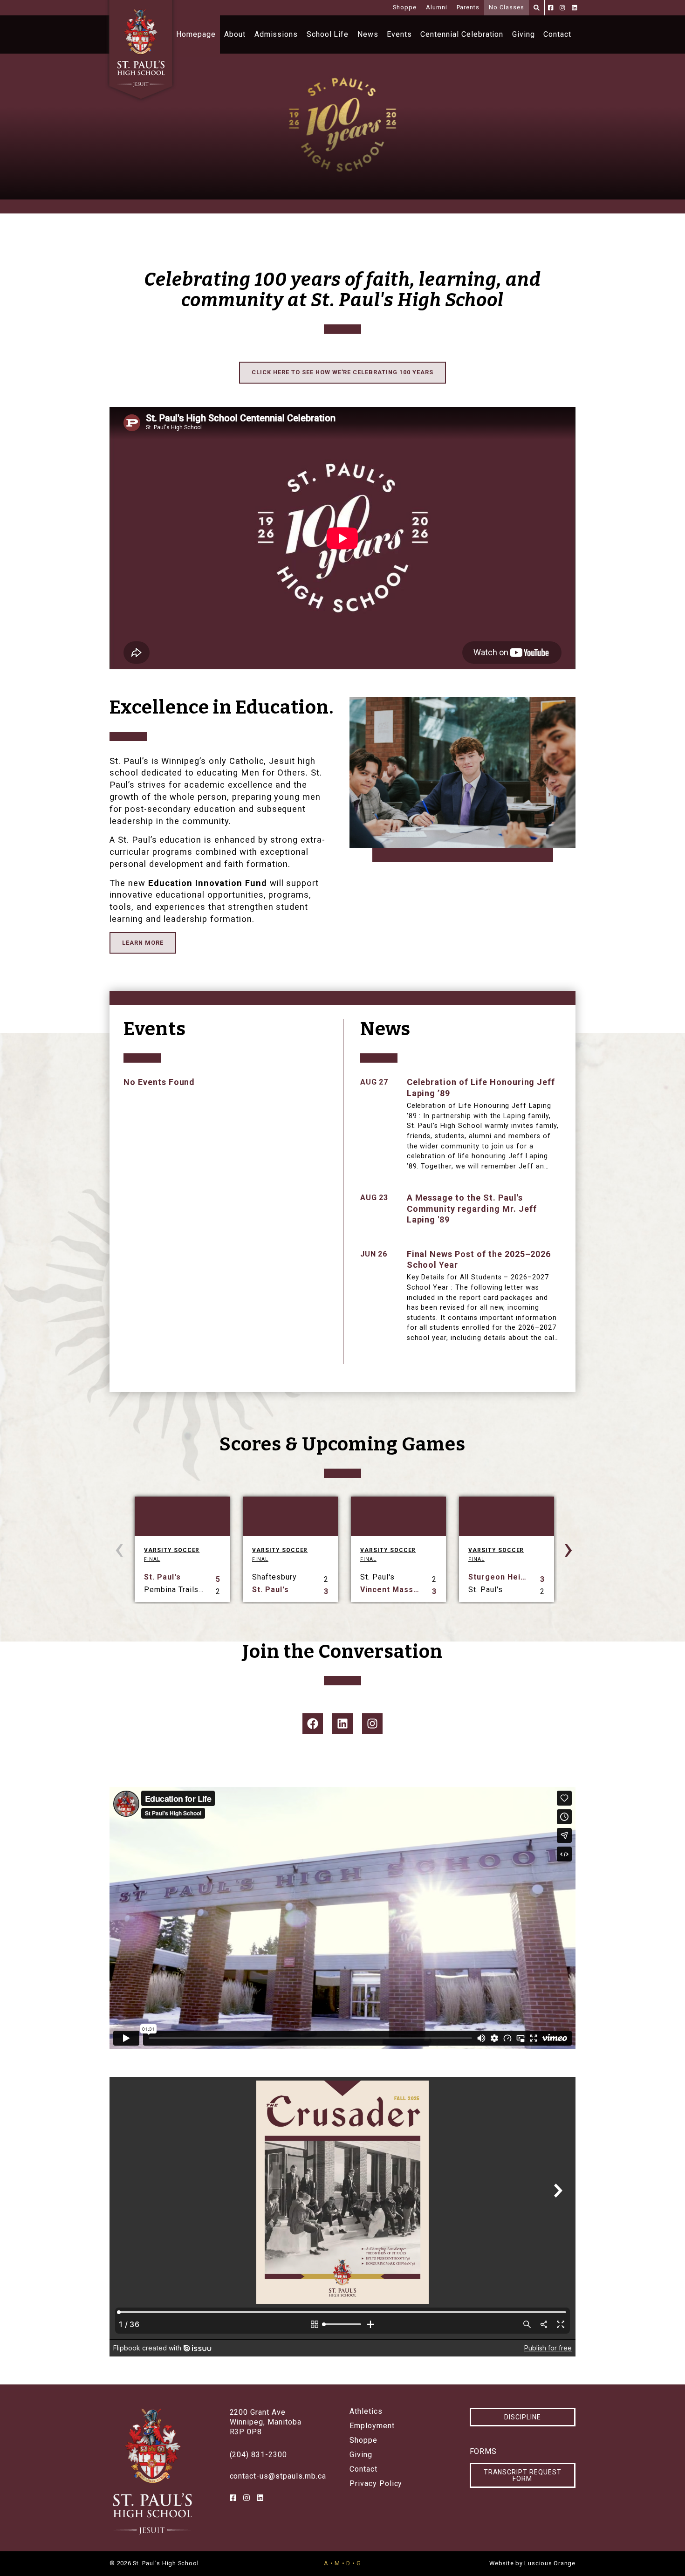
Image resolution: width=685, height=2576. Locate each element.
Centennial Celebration (462, 34)
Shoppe (405, 7)
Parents (468, 7)
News (368, 34)
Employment (372, 2426)
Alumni (437, 7)
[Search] (537, 8)
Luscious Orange (550, 2563)
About (235, 34)
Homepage (196, 34)
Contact (557, 34)
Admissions (276, 34)
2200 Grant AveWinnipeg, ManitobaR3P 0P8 (266, 2422)
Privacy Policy (376, 2484)
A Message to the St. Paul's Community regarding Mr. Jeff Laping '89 (472, 1209)
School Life (328, 34)
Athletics (366, 2411)
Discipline (523, 2417)
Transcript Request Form (523, 2475)
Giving (524, 34)
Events (399, 34)
